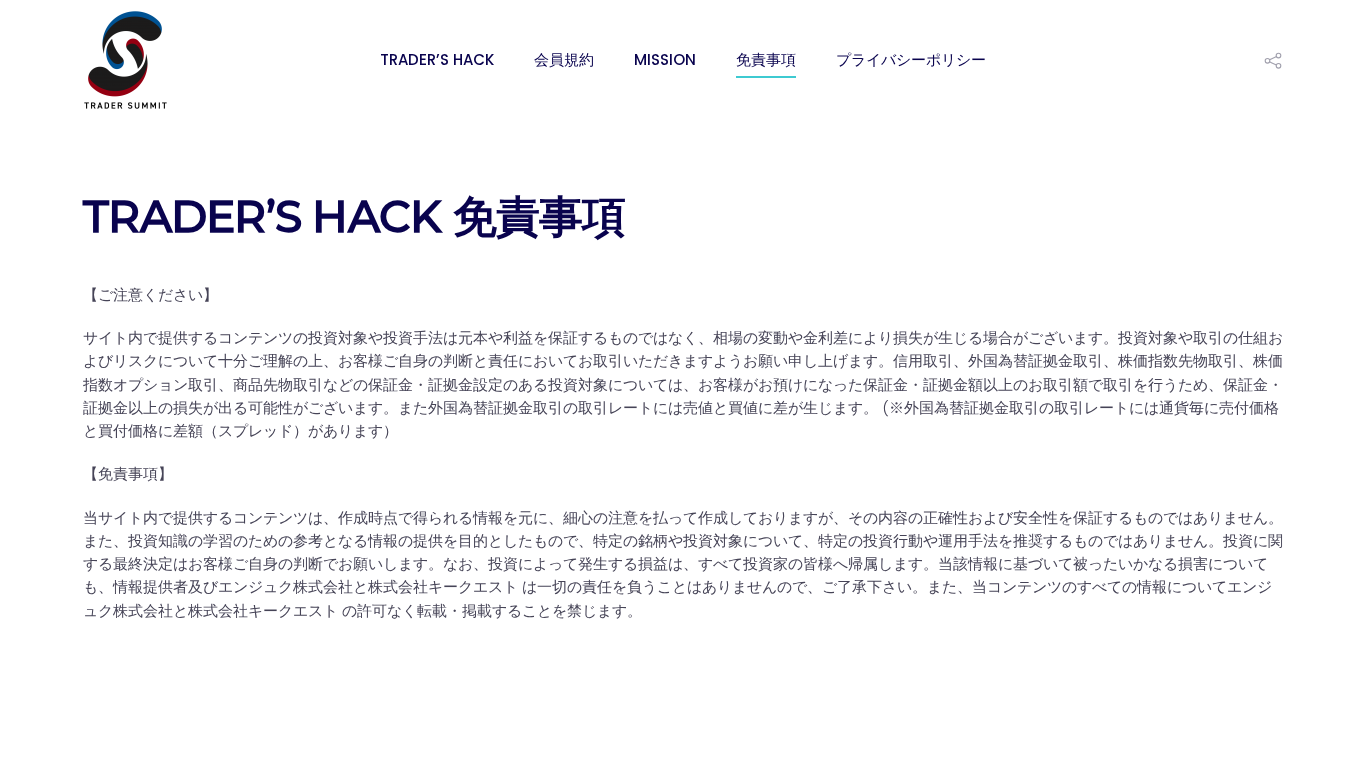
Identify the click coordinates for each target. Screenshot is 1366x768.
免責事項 (766, 59)
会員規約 (564, 59)
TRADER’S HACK (437, 59)
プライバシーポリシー (911, 59)
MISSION (665, 59)
